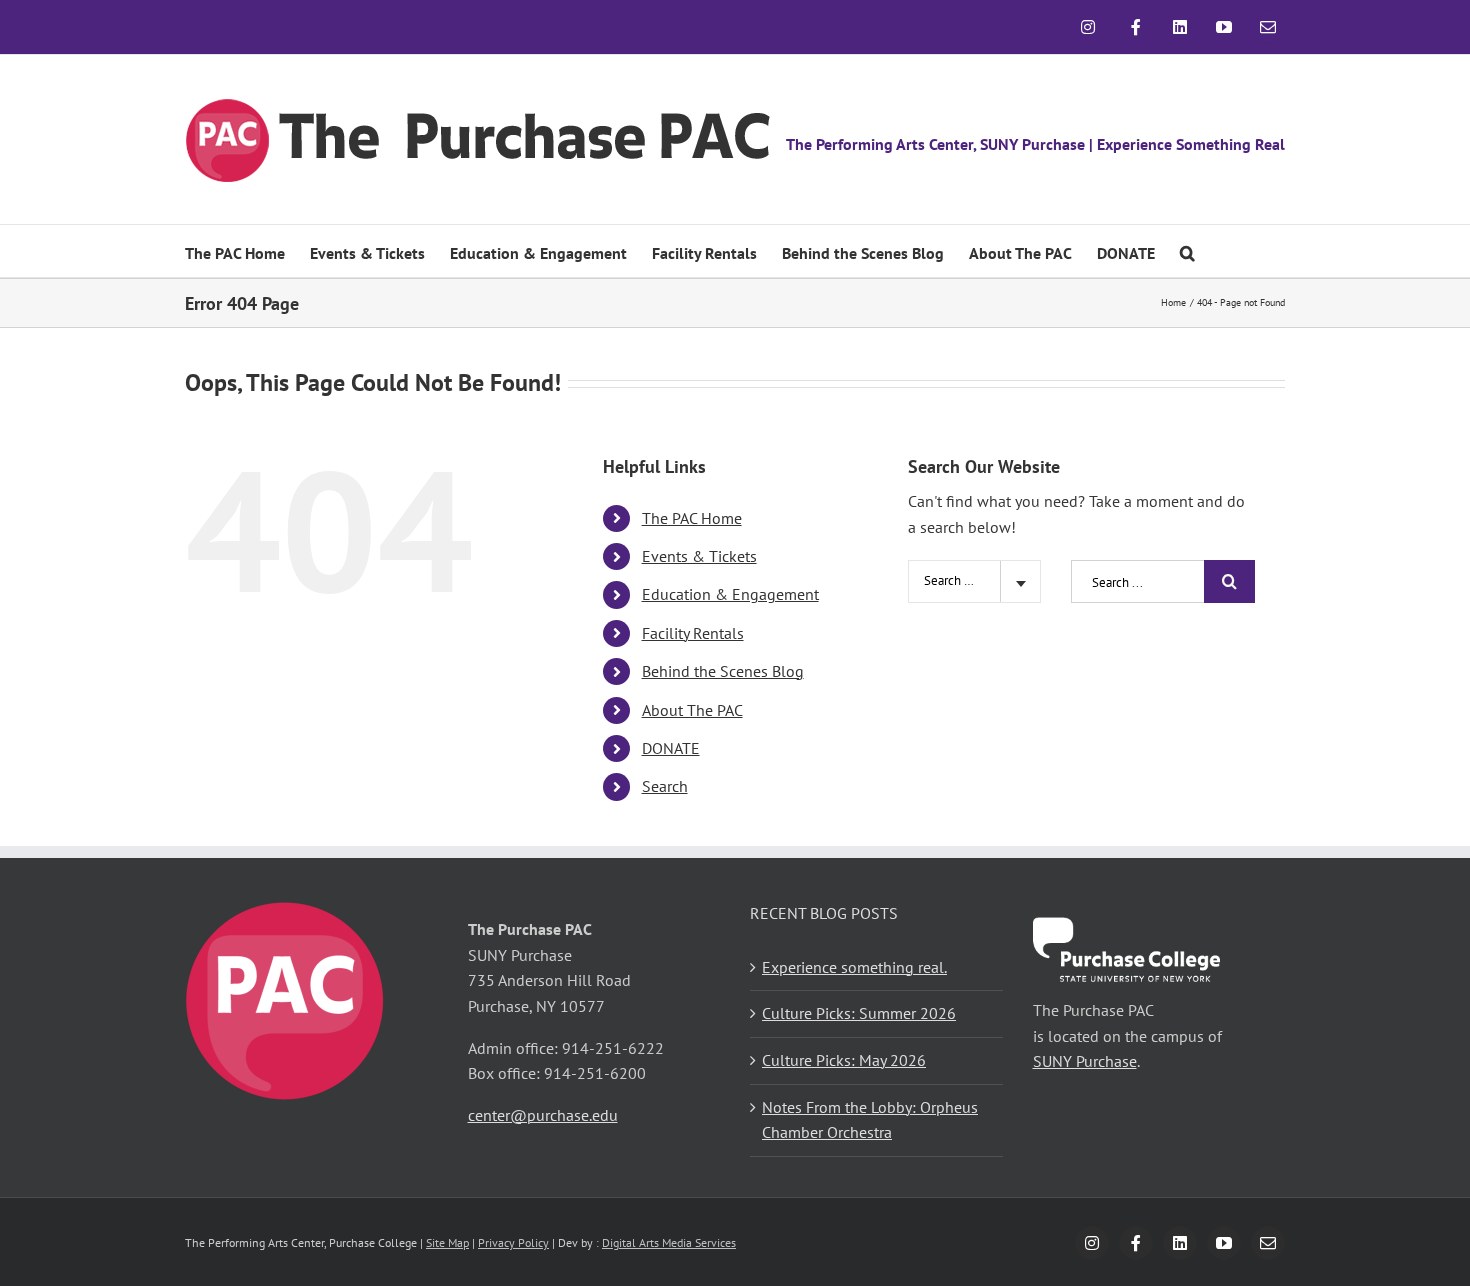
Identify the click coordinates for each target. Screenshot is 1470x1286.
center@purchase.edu (543, 1115)
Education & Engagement (730, 594)
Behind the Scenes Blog (723, 671)
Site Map (447, 1242)
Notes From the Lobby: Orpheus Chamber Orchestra (870, 1120)
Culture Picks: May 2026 (844, 1060)
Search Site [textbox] (954, 580)
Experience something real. (854, 967)
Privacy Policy (513, 1242)
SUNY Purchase (1085, 1061)
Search (665, 786)
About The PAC (692, 710)
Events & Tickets (699, 556)
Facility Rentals (693, 633)
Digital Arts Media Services (669, 1242)
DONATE (671, 748)
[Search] (1187, 251)
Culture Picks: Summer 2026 (859, 1013)
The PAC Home (692, 518)
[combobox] (974, 581)
